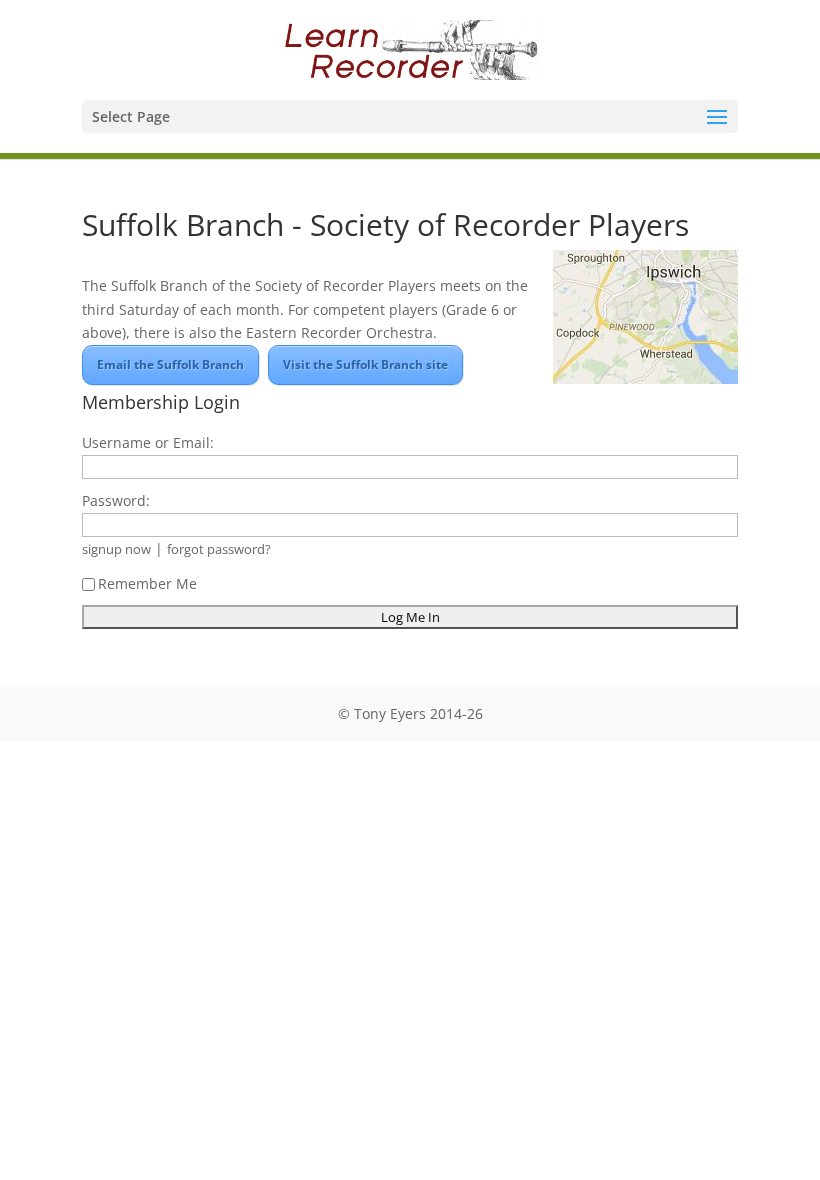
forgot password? (219, 549)
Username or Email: (148, 442)
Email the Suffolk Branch (170, 364)
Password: (116, 500)
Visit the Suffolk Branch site (365, 364)
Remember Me (147, 583)
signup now (116, 549)
